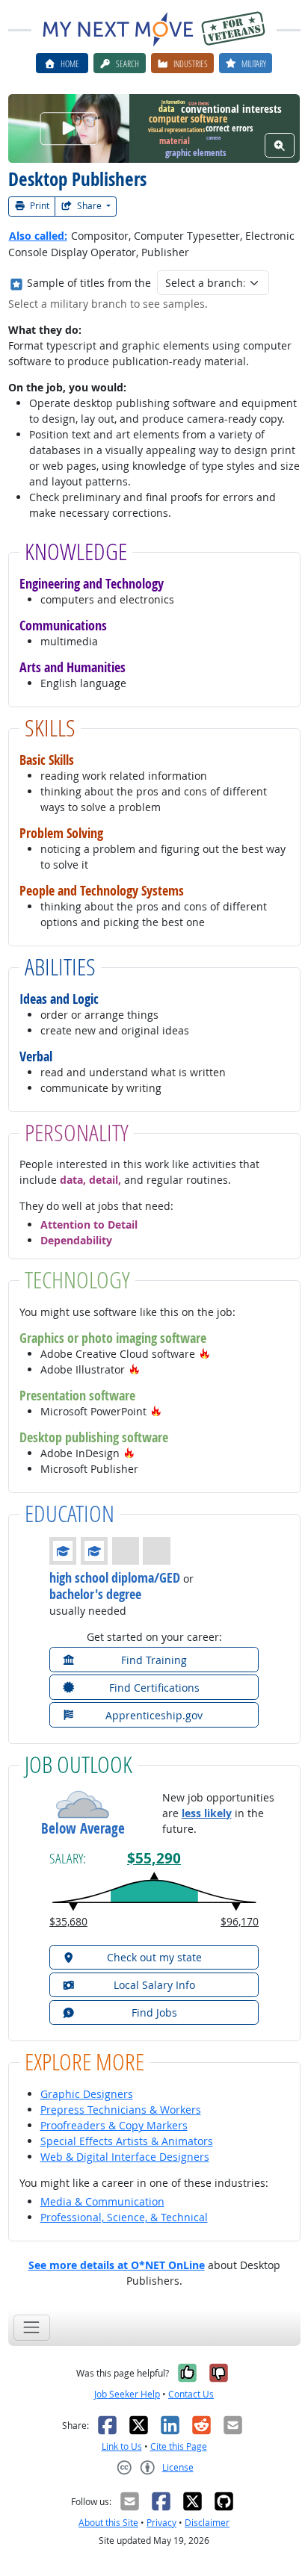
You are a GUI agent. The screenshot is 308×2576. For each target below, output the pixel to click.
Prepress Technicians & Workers (121, 2110)
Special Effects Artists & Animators (127, 2141)
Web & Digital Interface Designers (125, 2157)
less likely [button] (207, 1813)
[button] (205, 1354)
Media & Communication (102, 2201)
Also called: (38, 236)
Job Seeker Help (127, 2394)
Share (89, 206)
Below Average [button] (83, 1829)
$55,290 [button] (154, 1858)
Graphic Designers (87, 2094)
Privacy (161, 2523)
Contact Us (191, 2394)
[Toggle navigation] (32, 2328)
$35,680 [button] (68, 1921)
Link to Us (122, 2446)
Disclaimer (207, 2523)
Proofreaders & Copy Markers (114, 2125)
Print (38, 206)
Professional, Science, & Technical (124, 2217)
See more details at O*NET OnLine (117, 2265)
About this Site (108, 2523)
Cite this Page (179, 2446)
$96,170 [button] (240, 1921)
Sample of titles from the (89, 283)
